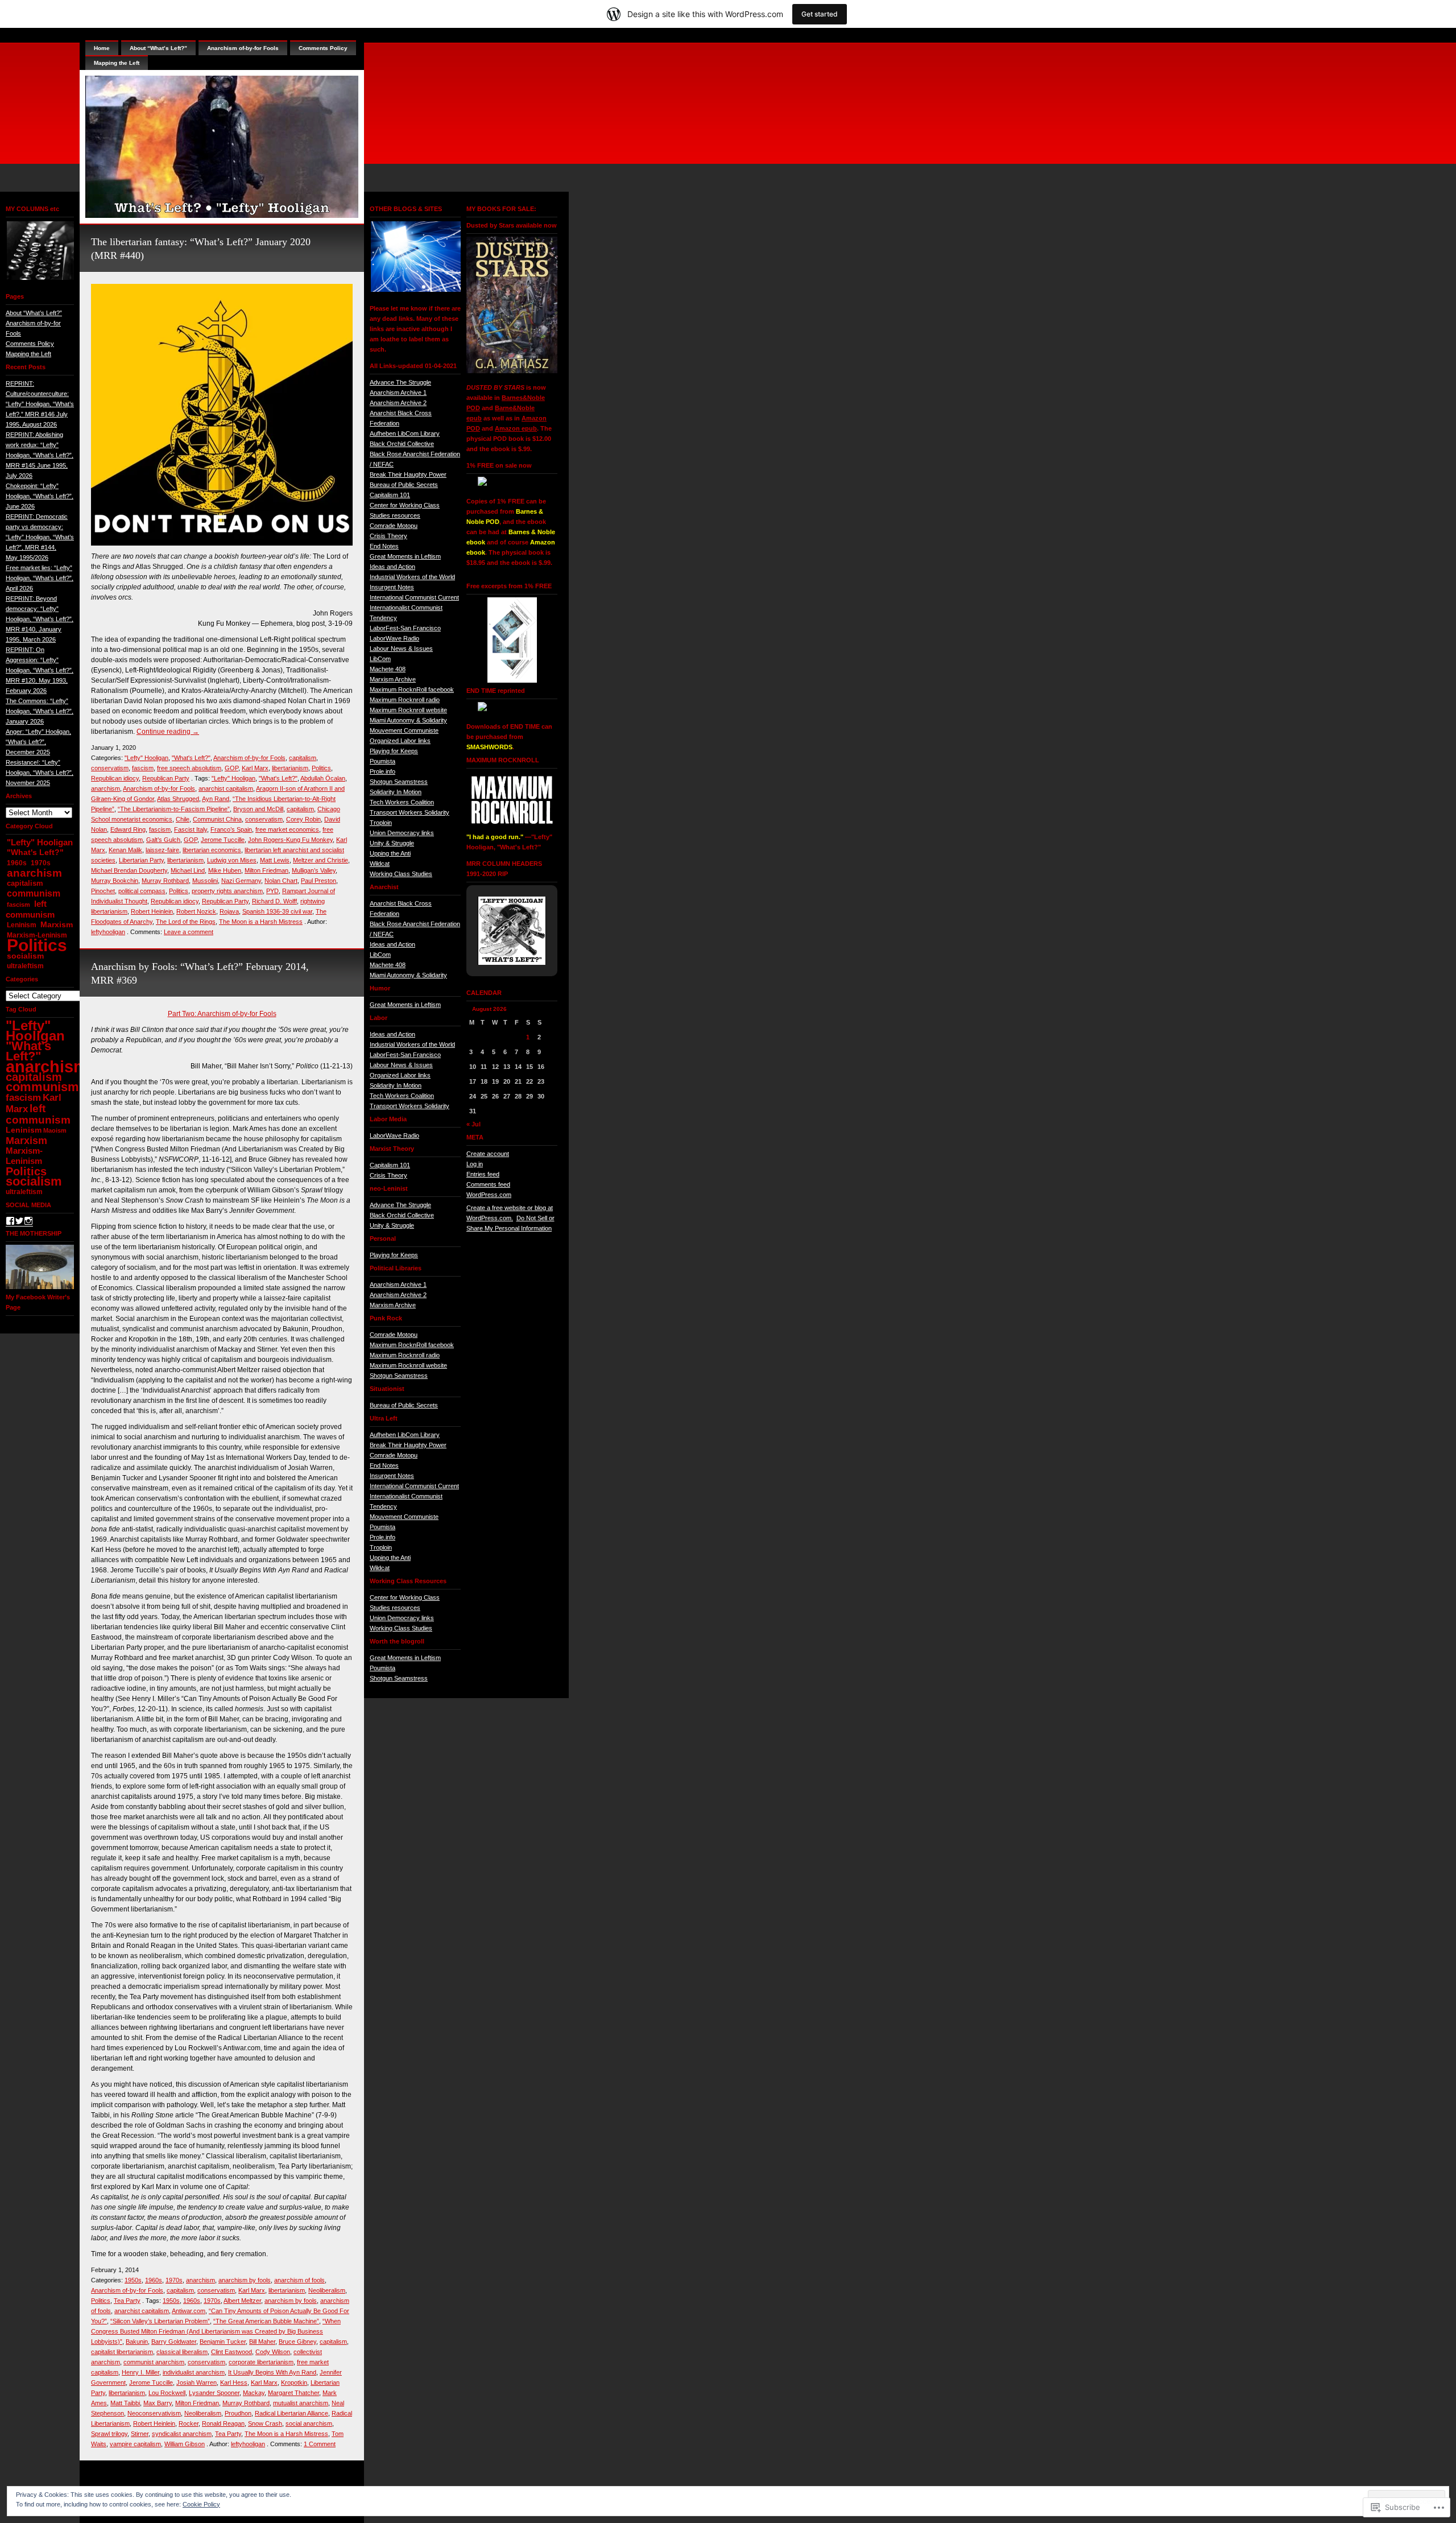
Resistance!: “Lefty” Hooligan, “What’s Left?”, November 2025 (40, 773)
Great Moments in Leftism (405, 556)
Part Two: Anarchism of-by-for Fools (222, 1014)
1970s (41, 863)
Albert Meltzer (242, 2301)
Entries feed (483, 1174)
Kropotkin (294, 2382)
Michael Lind (188, 870)
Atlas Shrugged (178, 799)
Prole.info (382, 771)
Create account (488, 1154)
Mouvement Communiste (404, 730)
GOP (231, 768)
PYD (272, 891)
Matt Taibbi (125, 2403)
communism (34, 893)
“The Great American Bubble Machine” (266, 2321)
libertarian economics (212, 850)
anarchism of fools (299, 2280)
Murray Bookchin (115, 881)
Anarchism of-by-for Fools (243, 48)
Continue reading (168, 732)
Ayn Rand (216, 799)
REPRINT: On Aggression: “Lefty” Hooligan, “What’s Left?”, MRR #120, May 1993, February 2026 (40, 670)
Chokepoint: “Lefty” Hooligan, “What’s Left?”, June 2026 (40, 496)
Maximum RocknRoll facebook (412, 689)
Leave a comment (189, 932)
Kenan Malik (125, 850)
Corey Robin (303, 819)
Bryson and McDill (258, 809)
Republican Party (166, 778)
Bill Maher (262, 2342)
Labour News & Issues (401, 649)
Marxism (57, 925)
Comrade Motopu (394, 526)
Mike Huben (225, 870)
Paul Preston (318, 881)
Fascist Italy (191, 829)
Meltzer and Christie (320, 860)
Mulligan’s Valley (314, 870)
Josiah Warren (197, 2382)
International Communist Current (414, 597)
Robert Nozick (196, 911)
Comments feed (488, 1184)
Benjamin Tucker (223, 2342)
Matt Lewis (275, 860)
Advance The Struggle (400, 382)
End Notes (384, 546)
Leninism (22, 925)
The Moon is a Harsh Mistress (261, 922)
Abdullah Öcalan (323, 778)
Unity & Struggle (392, 843)
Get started (820, 14)
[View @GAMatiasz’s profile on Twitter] (19, 1221)
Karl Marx (255, 768)
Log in (475, 1164)
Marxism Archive (393, 679)
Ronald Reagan (223, 2423)
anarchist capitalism (226, 788)
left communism (30, 909)
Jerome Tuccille (223, 840)
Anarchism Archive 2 (398, 403)
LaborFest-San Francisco (405, 628)
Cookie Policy (201, 2504)
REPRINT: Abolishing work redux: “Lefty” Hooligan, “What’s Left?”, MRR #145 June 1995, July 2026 (40, 455)
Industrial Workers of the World (412, 577)
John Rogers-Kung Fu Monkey (290, 840)
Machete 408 (388, 669)
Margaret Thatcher (293, 2393)
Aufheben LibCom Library (405, 433)
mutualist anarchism (301, 2403)
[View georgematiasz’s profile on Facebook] (10, 1221)
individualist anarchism (194, 2372)
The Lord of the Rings (186, 922)
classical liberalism (182, 2352)
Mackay (254, 2393)
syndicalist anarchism (182, 2434)
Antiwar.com (189, 2311)
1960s (17, 863)
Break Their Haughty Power (408, 474)
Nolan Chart (281, 881)
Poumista (382, 761)
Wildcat (380, 864)
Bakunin (137, 2342)
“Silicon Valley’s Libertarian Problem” (160, 2321)
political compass (142, 891)
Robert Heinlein (152, 911)
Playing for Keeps (394, 751)
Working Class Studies (401, 874)
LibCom (380, 659)
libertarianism (290, 768)
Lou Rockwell (167, 2393)
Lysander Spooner (214, 2393)
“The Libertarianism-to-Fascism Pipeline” (174, 809)
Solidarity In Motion (396, 792)
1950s (133, 2280)
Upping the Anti (390, 853)
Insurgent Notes (392, 587)
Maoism (55, 1130)
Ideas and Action (392, 567)
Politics (37, 945)
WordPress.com (489, 1195)
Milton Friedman (266, 870)
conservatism (110, 768)
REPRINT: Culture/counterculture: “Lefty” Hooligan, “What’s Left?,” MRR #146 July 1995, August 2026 (40, 404)
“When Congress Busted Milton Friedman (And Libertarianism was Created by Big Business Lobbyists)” (216, 2331)
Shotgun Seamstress (399, 782)
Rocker (189, 2423)
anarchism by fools (245, 2280)
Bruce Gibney (297, 2342)
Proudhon (238, 2413)
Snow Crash (265, 2423)
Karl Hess (234, 2382)
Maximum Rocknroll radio (405, 700)
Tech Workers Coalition (402, 802)
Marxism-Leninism (24, 1156)
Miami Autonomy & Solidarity (408, 720)
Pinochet (103, 891)
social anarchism (309, 2423)
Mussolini (205, 881)
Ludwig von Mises (232, 860)
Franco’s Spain (231, 829)
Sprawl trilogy (109, 2434)
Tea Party (127, 2301)
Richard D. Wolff (274, 901)
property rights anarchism (227, 891)
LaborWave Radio (394, 638)
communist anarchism (154, 2362)
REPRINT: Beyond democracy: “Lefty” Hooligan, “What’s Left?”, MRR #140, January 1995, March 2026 (40, 619)
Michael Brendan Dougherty (129, 870)
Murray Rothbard (165, 881)
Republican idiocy (115, 778)
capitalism (25, 883)
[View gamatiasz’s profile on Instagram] (28, 1221)
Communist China (217, 819)
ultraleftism (25, 966)
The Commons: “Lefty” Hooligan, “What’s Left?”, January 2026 (40, 711)
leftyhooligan (108, 932)
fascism (18, 905)
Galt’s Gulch (163, 840)
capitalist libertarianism (122, 2352)
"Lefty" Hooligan (40, 842)
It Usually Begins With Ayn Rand (272, 2372)
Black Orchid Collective (402, 444)
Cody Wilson (273, 2352)
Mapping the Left (28, 354)
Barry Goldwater (174, 2342)
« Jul (473, 1124)
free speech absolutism (189, 768)
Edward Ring (128, 829)
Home (102, 48)
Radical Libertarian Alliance (291, 2413)
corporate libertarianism (261, 2362)
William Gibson (185, 2444)
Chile (183, 819)
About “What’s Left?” (34, 313)
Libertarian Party (141, 860)
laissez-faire (162, 850)
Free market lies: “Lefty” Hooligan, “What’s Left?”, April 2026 (40, 578)
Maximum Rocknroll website (408, 710)
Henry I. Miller (140, 2372)
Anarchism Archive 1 (398, 393)
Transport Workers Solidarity (409, 812)
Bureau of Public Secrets (404, 485)
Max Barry (158, 2403)
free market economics (287, 829)
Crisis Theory (388, 536)
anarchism (34, 873)
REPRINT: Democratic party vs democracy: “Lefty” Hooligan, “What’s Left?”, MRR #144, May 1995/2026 (40, 537)
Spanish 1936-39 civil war (277, 911)
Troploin (381, 823)
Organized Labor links (400, 741)
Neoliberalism (327, 2290)
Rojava (229, 911)
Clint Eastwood (231, 2352)
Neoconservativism (154, 2413)
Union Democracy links (402, 833)
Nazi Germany (241, 881)
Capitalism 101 (390, 495)
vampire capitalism (135, 2444)
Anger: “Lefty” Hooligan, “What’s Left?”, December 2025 (38, 742)
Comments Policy (30, 344)
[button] (40, 251)
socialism (25, 956)
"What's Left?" (35, 852)
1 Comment (320, 2444)
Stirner (140, 2434)
